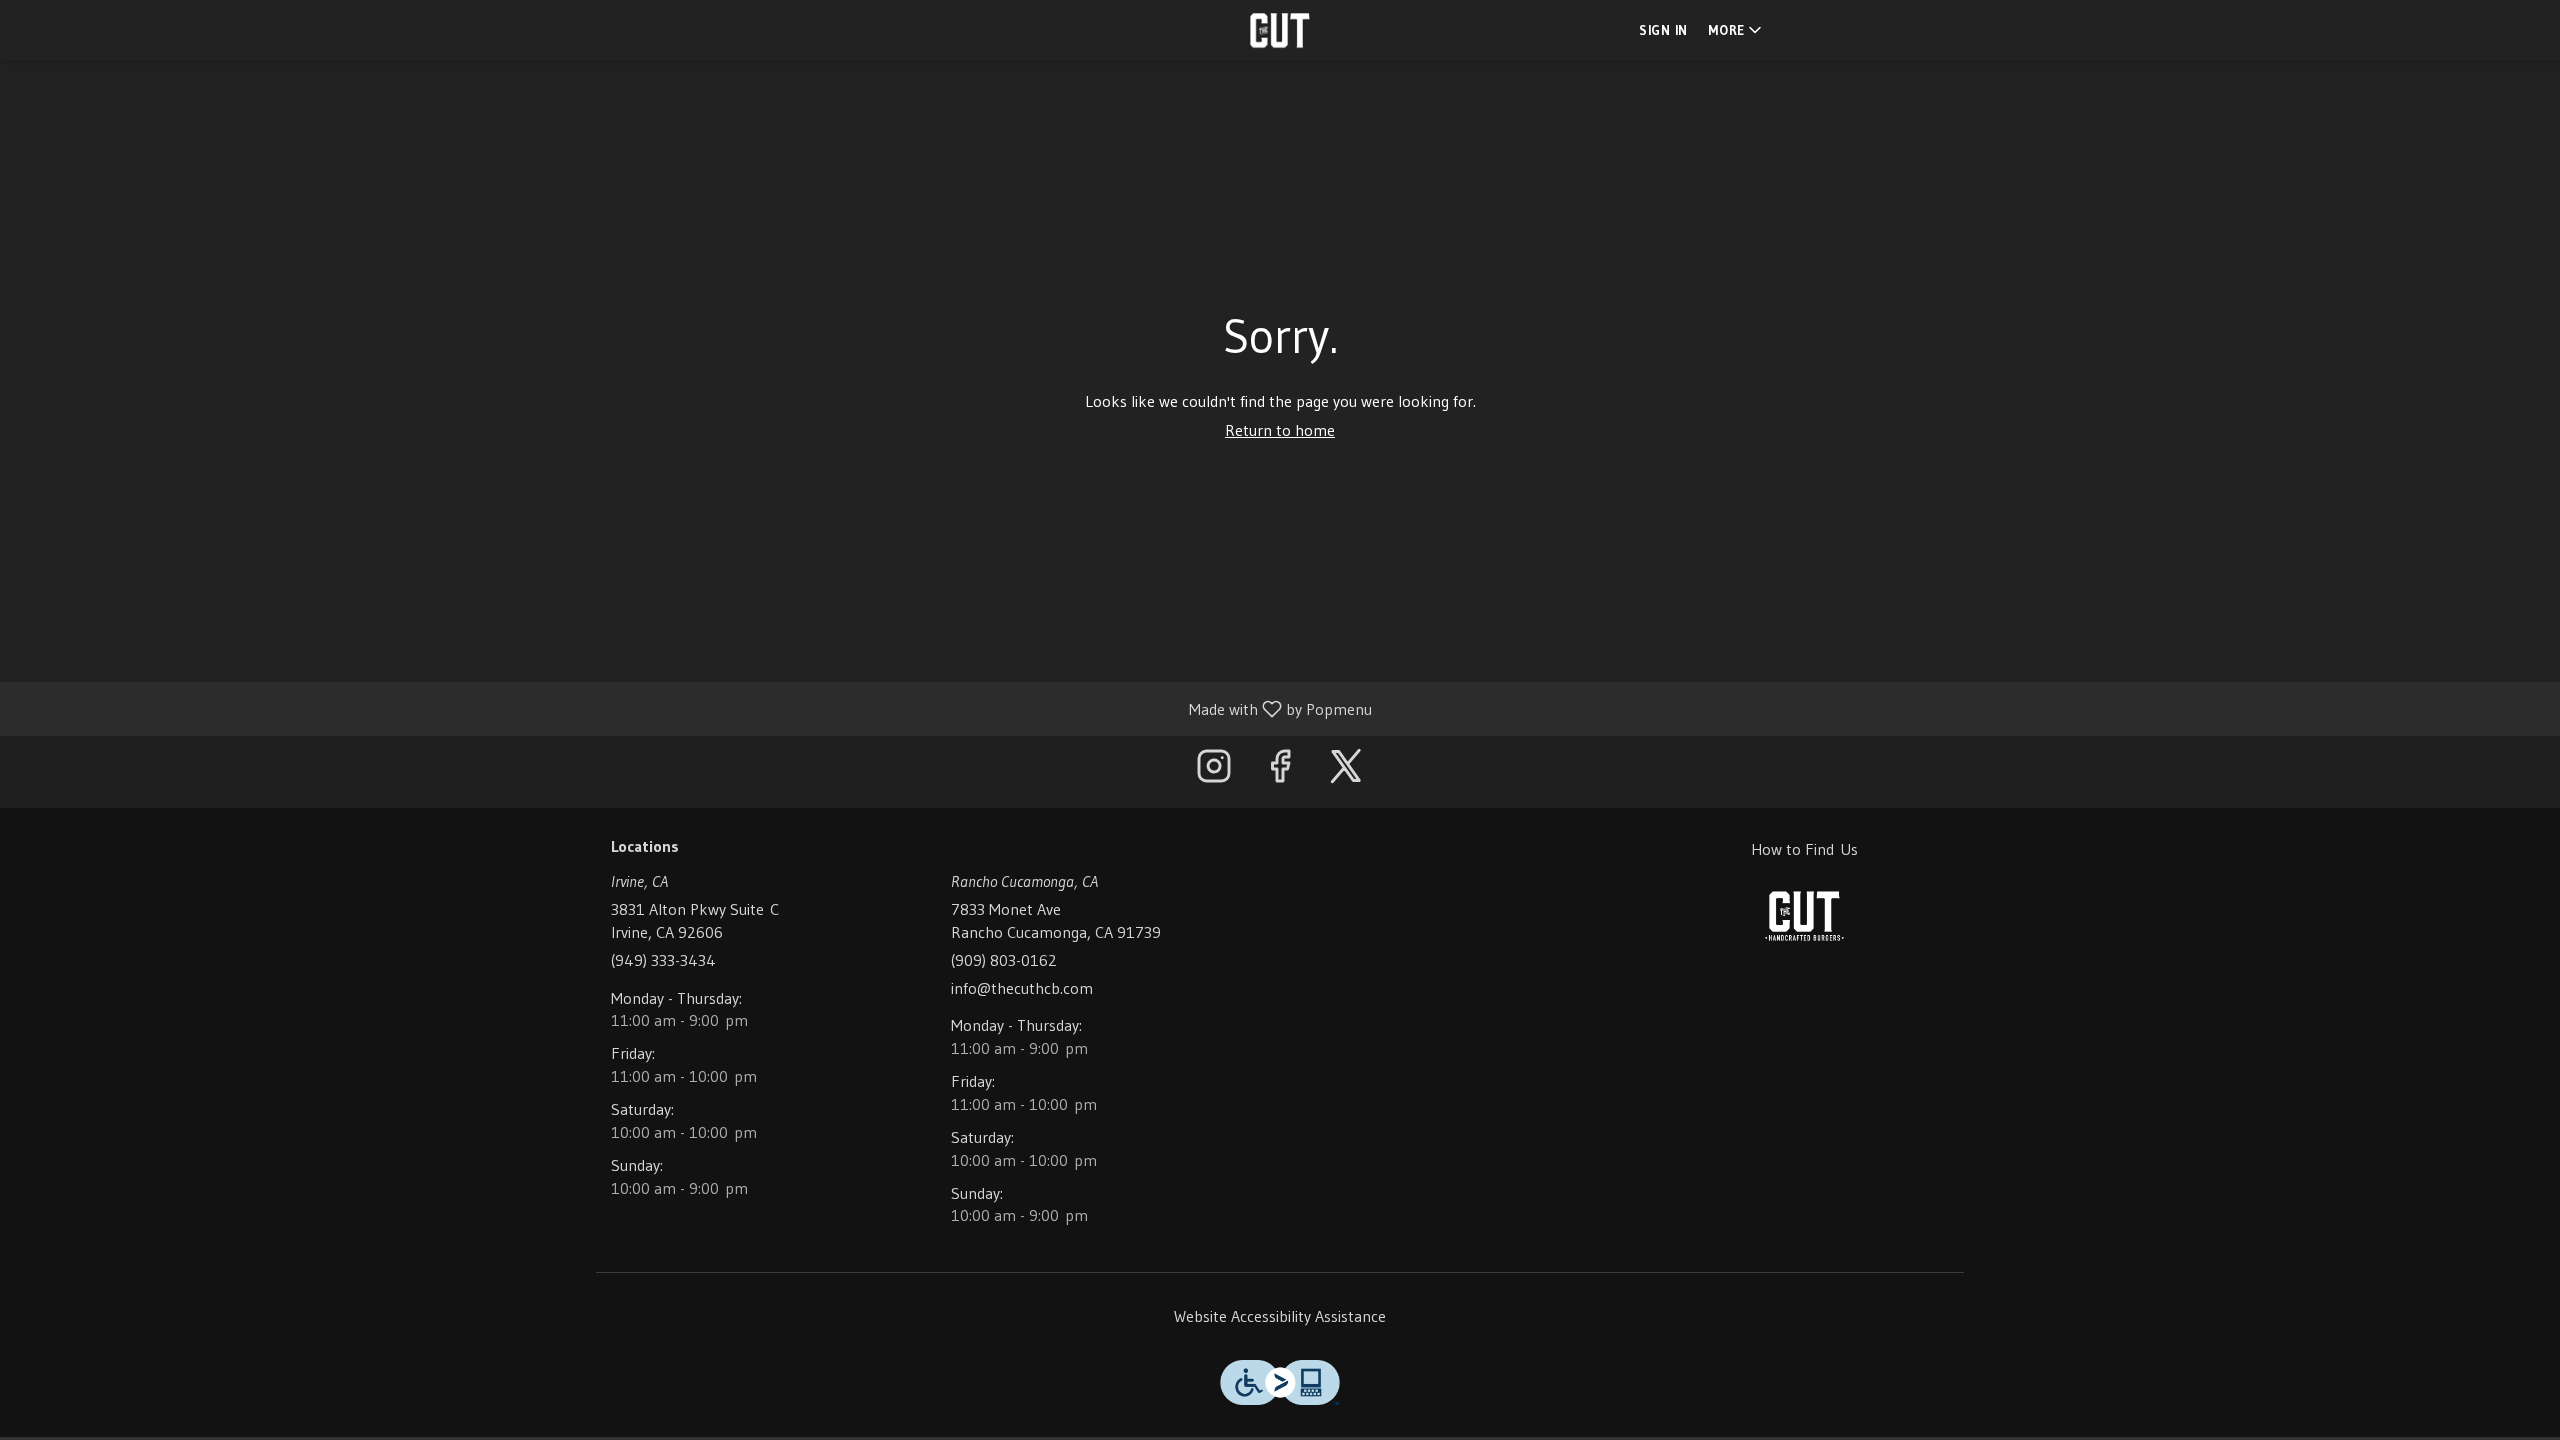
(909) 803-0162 (1004, 960)
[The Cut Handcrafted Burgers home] (1280, 30)
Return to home (1280, 430)
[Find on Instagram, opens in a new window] (1214, 771)
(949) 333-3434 (663, 960)
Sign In (1663, 30)
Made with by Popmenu (693, 708)
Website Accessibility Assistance (1280, 1316)
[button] (1736, 30)
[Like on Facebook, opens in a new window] (1280, 771)
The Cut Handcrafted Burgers (1805, 916)
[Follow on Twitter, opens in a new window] (1346, 771)
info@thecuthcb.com (1022, 988)
